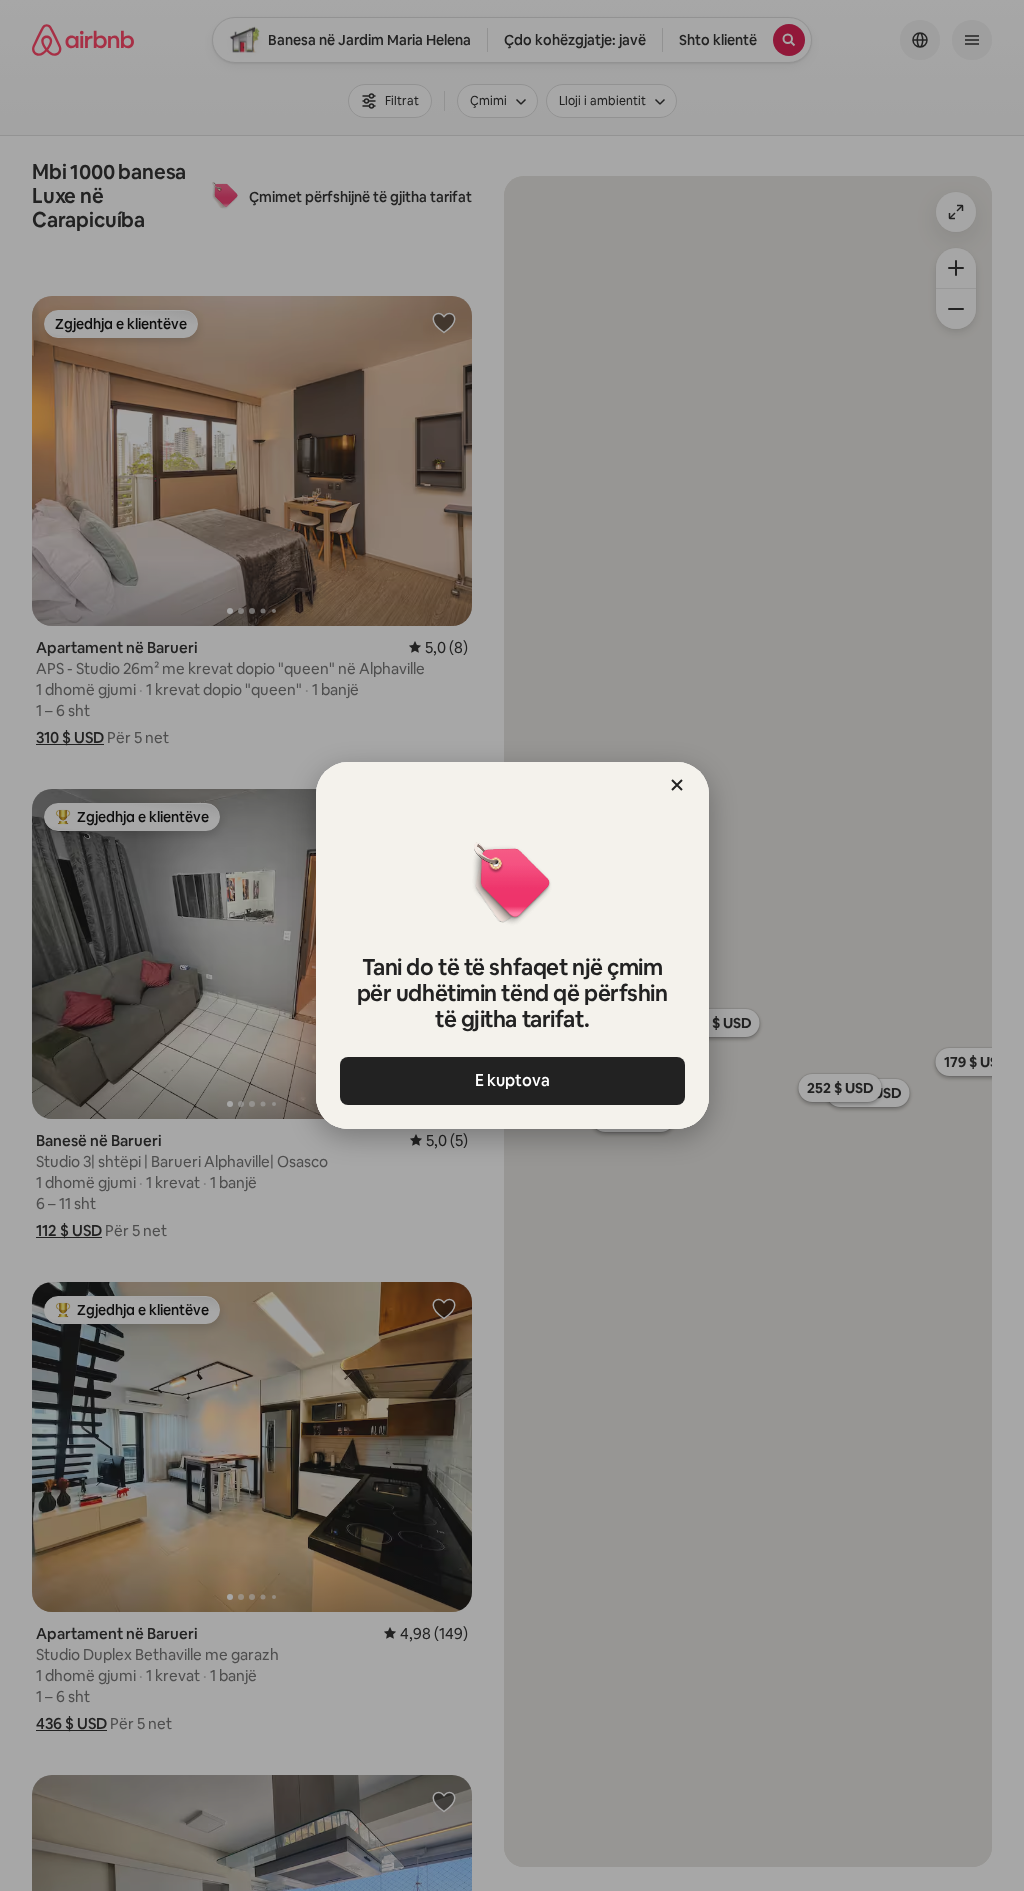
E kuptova (512, 1080)
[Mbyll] (677, 785)
